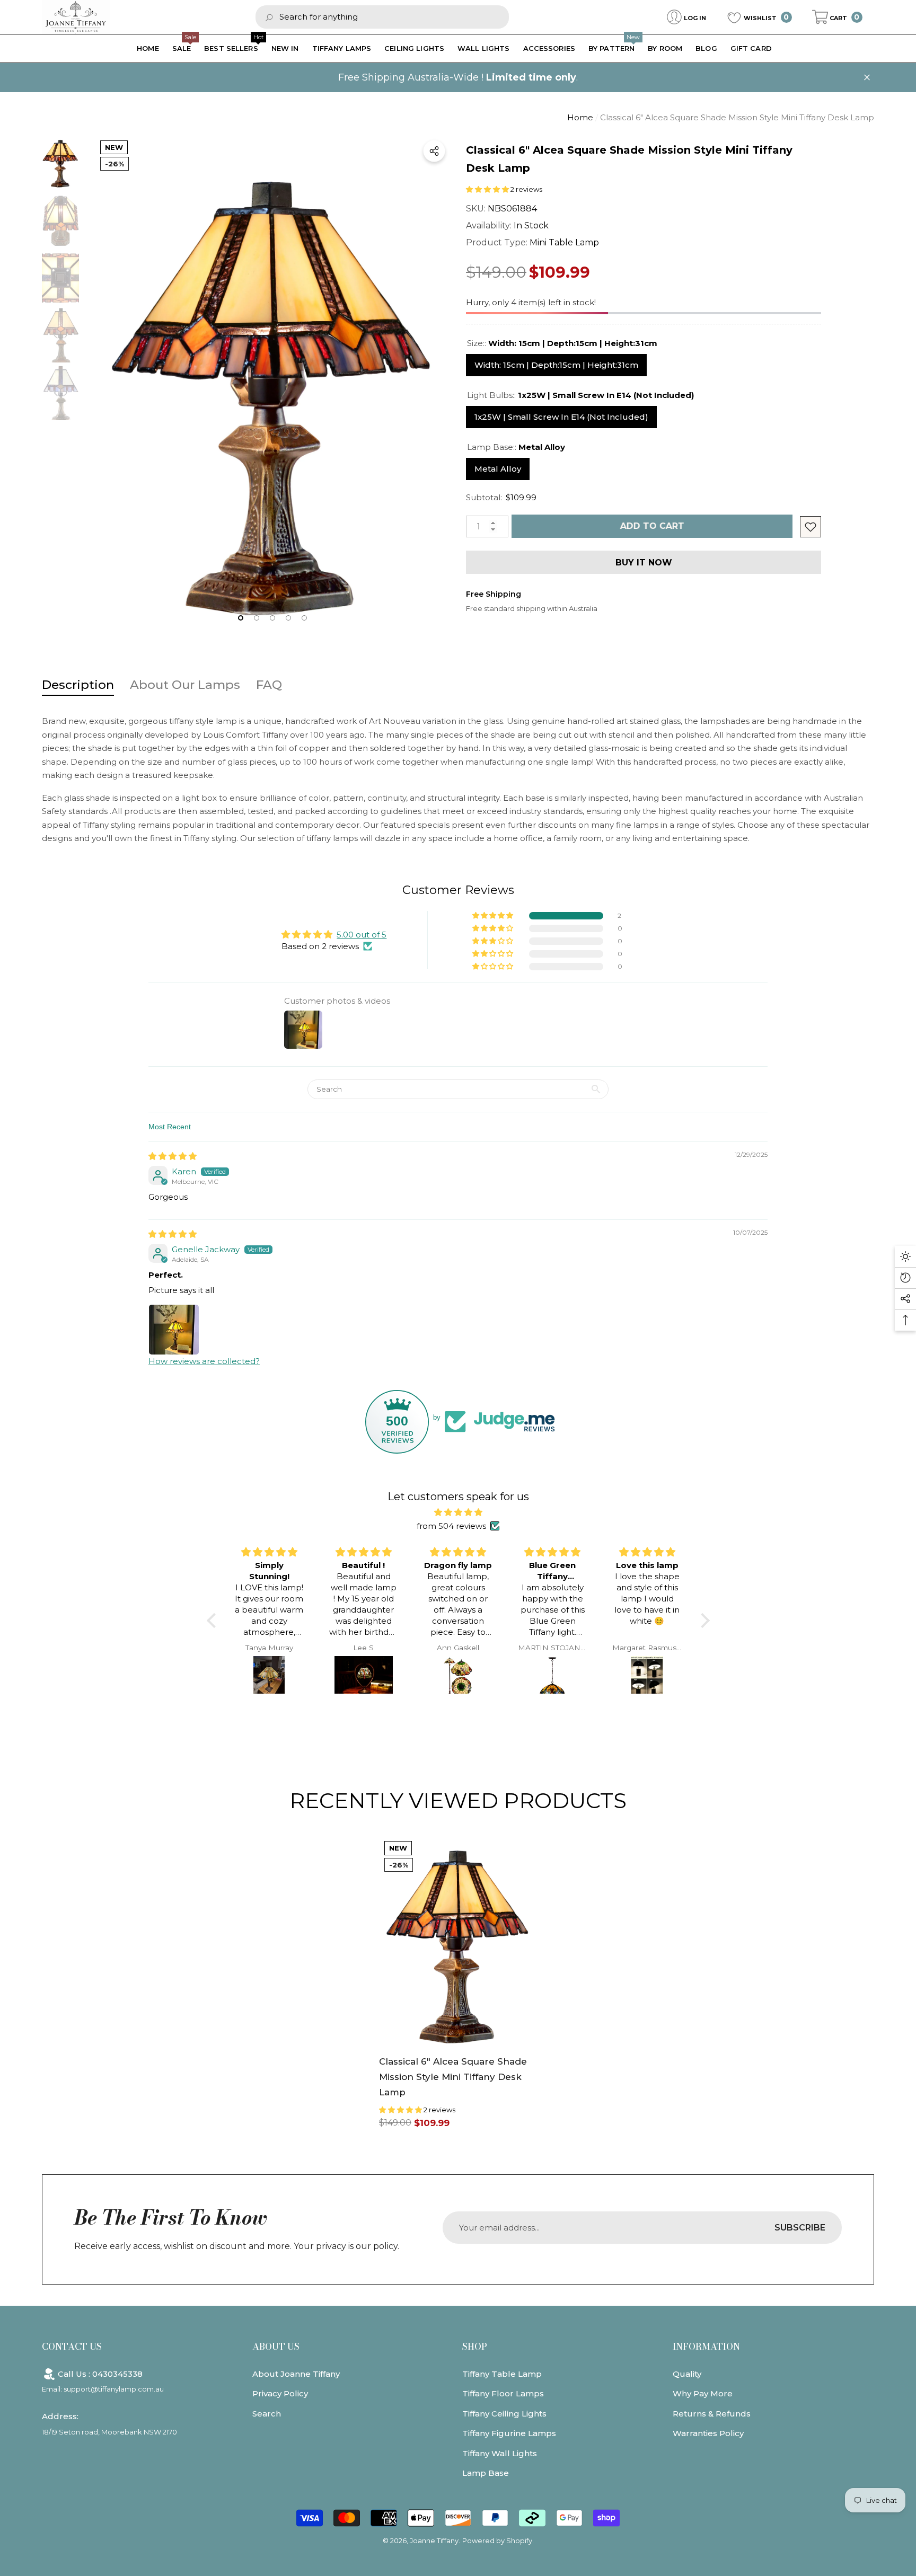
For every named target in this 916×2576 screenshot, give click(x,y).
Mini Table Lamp (564, 242)
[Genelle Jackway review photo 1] (174, 1330)
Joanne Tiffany (434, 2540)
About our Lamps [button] (185, 685)
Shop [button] (475, 2347)
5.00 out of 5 (362, 935)
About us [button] (276, 2347)
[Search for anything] (382, 17)
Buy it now (644, 563)
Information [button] (706, 2347)
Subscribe (800, 2228)
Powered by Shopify (497, 2540)
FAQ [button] (269, 685)
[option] (272, 385)
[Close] (867, 78)
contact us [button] (72, 2347)
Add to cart (654, 526)
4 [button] (288, 618)
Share (434, 151)
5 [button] (304, 618)
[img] (173, 1156)
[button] (837, 17)
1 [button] (241, 618)
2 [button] (257, 618)
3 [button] (272, 618)
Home (580, 117)
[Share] (434, 151)
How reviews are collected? (204, 1361)
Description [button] (78, 685)
